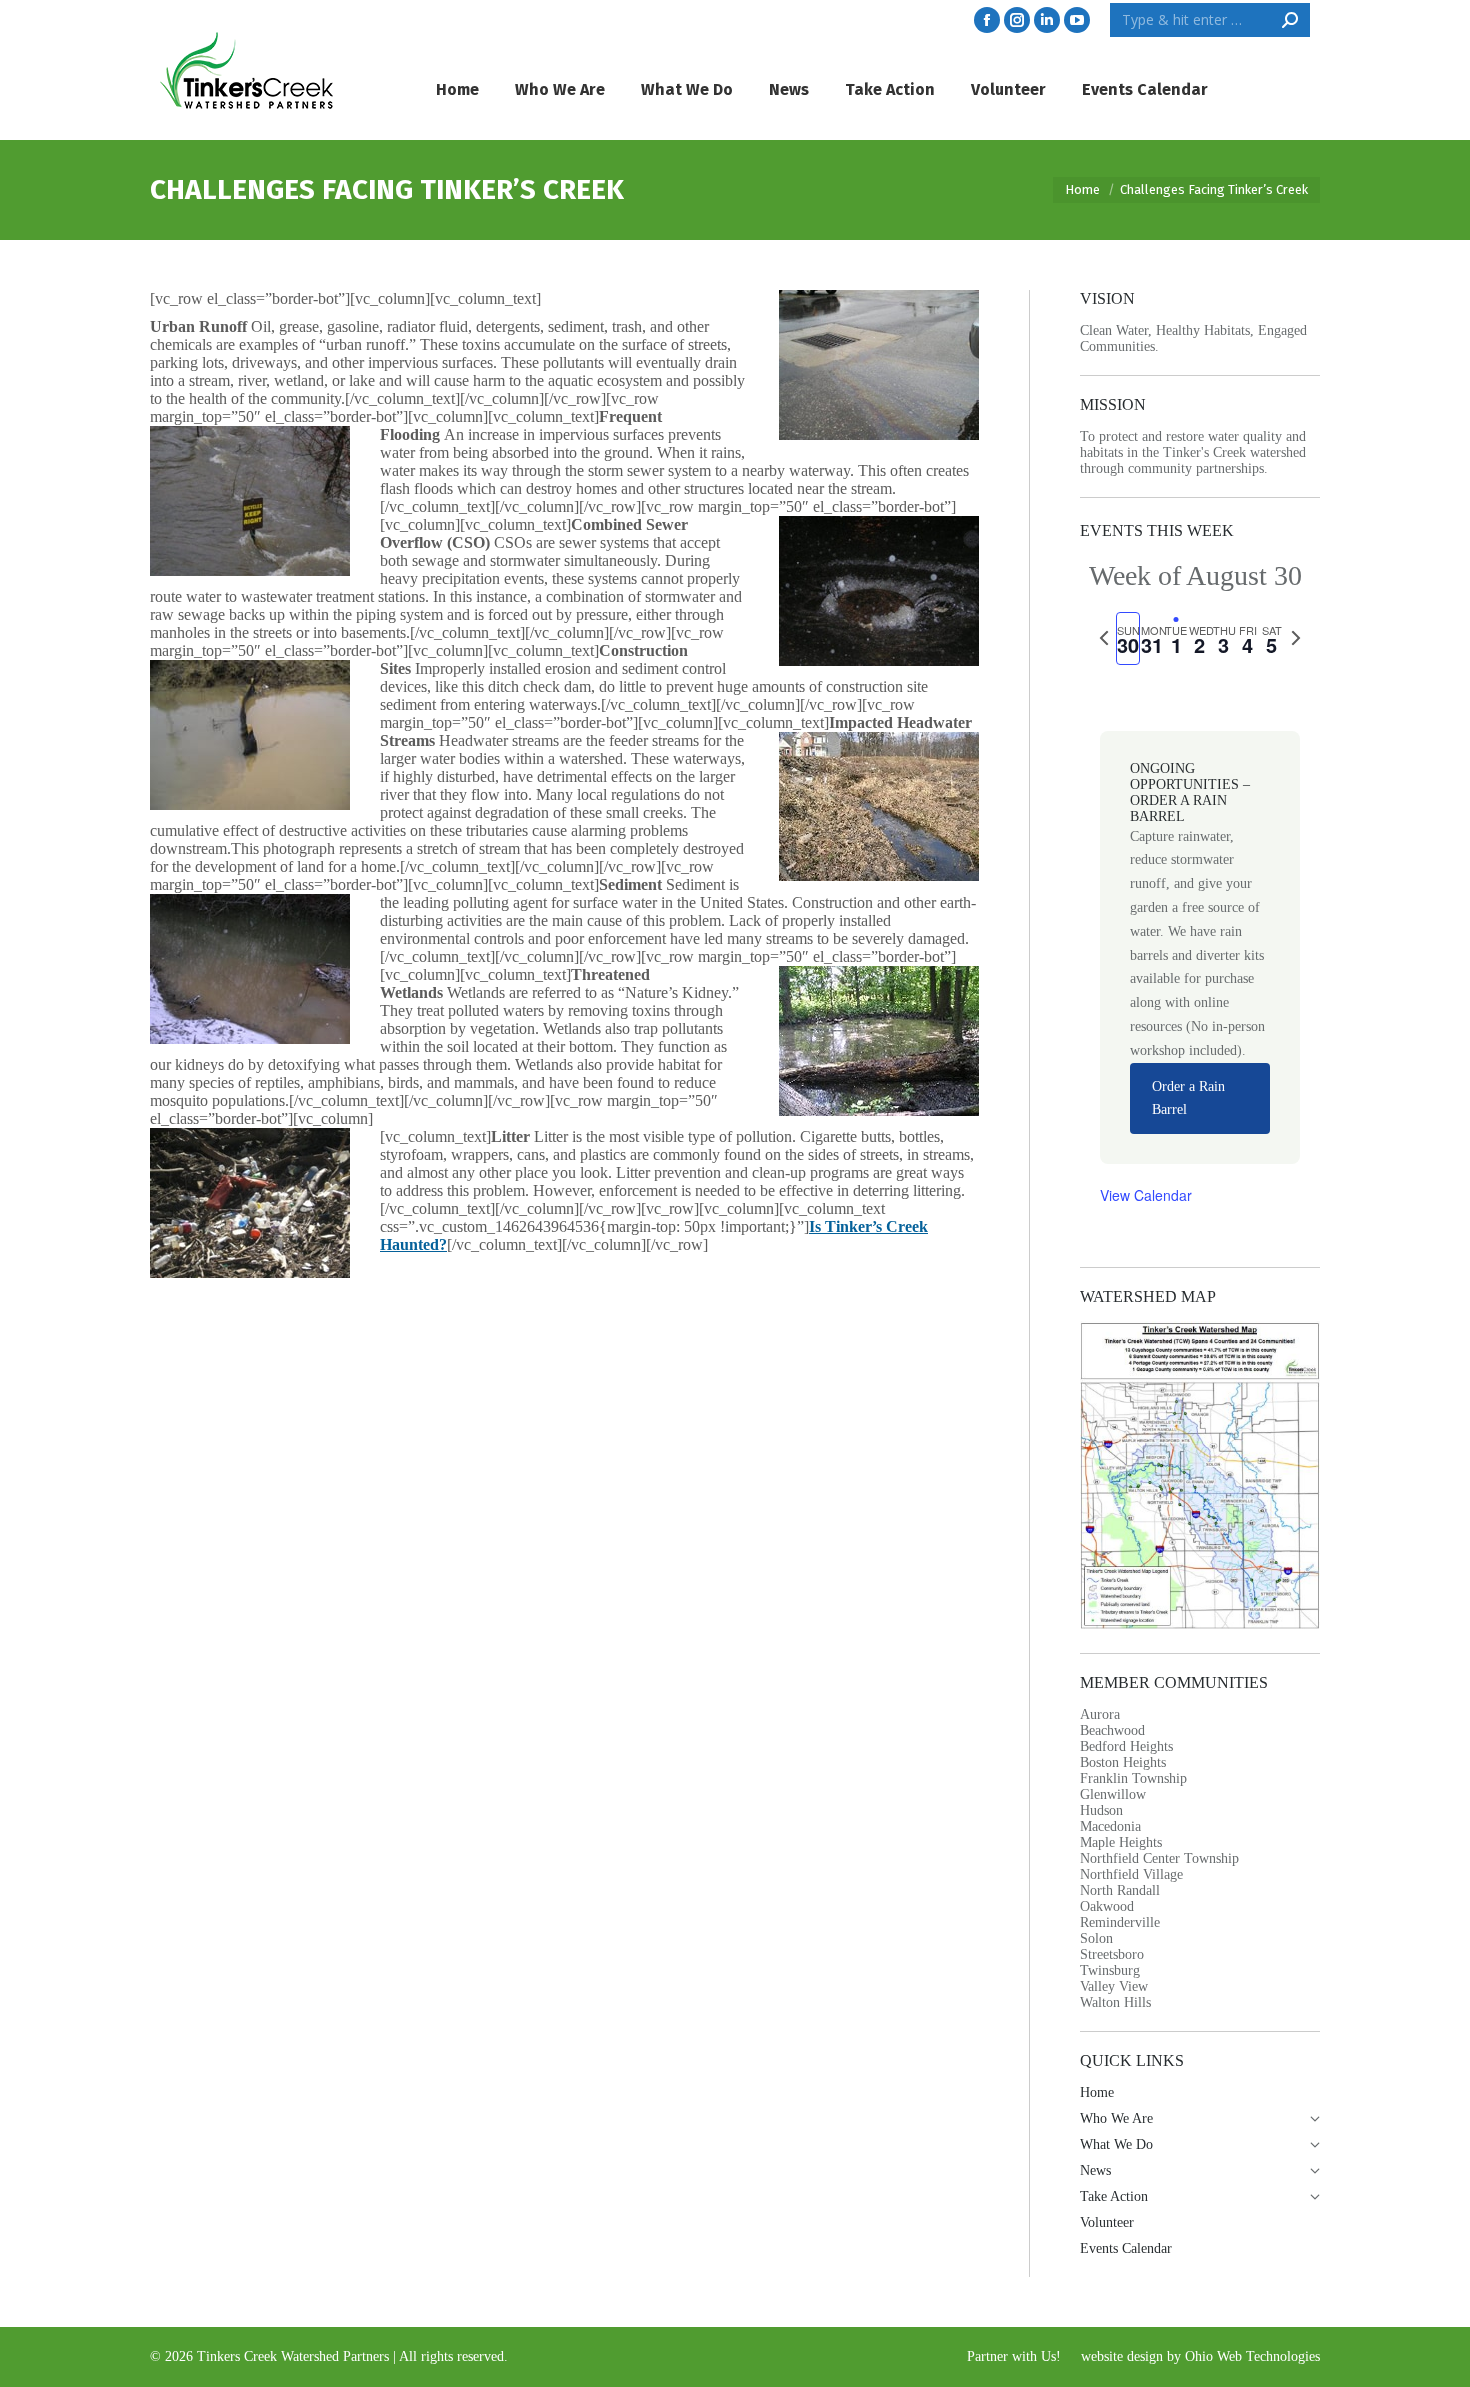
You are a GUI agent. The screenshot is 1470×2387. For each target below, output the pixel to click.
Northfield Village (1131, 1874)
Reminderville (1120, 1922)
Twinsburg (1110, 1970)
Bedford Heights (1126, 1746)
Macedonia (1110, 1826)
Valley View (1114, 1986)
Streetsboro (1112, 1954)
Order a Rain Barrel (1188, 1098)
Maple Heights (1121, 1842)
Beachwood (1112, 1730)
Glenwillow (1113, 1794)
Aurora (1100, 1714)
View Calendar (1146, 1195)
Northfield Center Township (1159, 1858)
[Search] (1290, 20)
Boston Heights (1123, 1762)
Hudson (1101, 1810)
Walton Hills (1115, 2002)
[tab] (1128, 638)
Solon (1096, 1938)
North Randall (1120, 1890)
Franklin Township (1133, 1778)
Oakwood (1107, 1906)
